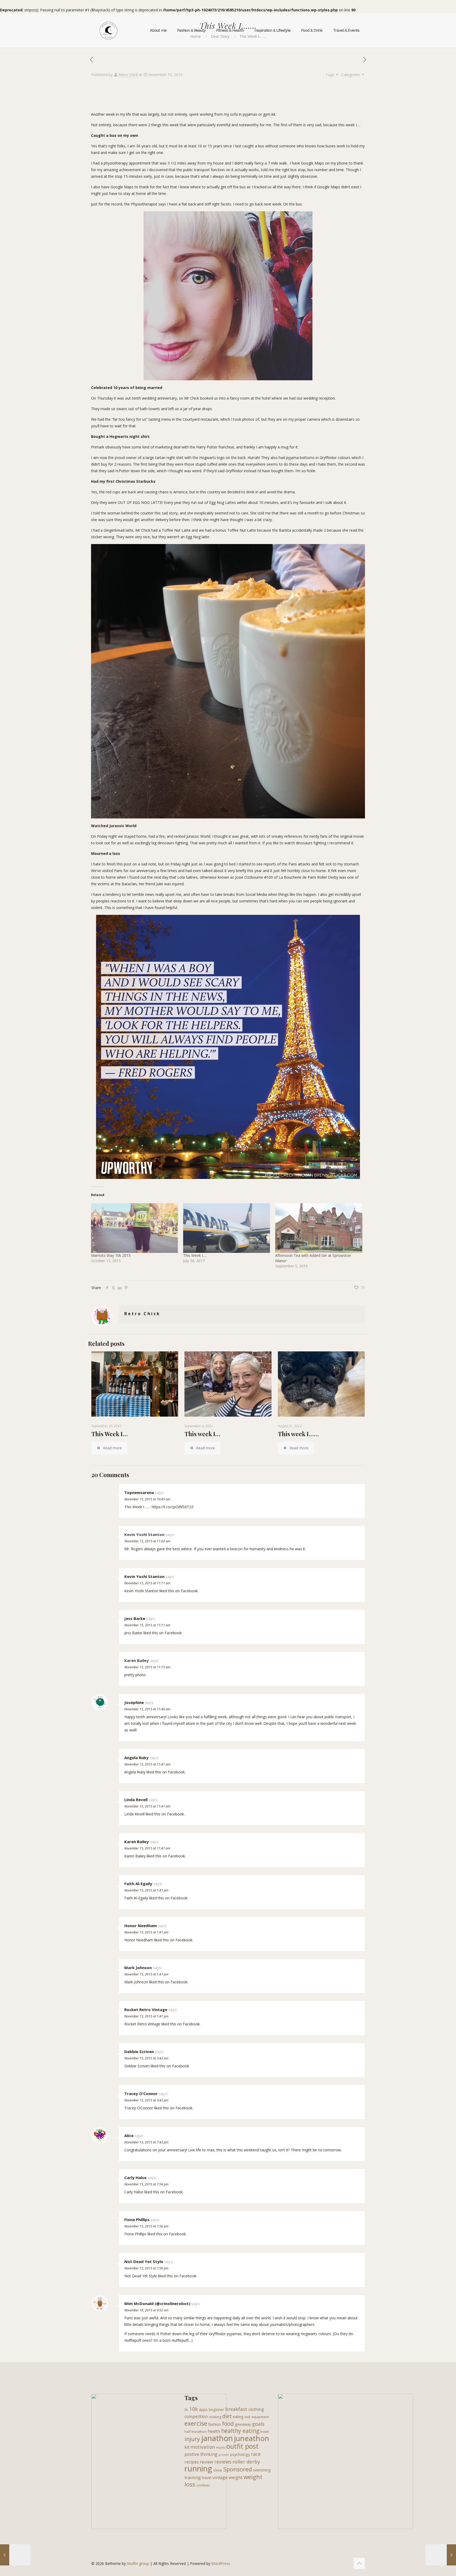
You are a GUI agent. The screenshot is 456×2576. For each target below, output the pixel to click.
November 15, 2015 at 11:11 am (147, 1583)
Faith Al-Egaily (138, 1884)
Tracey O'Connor (141, 2093)
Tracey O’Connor (139, 2108)
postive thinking (201, 2454)
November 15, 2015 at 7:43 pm (146, 2142)
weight (236, 2477)
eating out (242, 2417)
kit (187, 2447)
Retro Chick (128, 75)
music (221, 2447)
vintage (220, 2477)
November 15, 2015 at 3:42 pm (146, 2058)
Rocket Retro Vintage (146, 2010)
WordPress (221, 2563)
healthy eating (240, 2431)
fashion (215, 2424)
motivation (203, 2447)
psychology (240, 2454)
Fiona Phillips (137, 2219)
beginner (216, 2409)
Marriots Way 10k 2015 (111, 1255)
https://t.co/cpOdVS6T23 (173, 1507)
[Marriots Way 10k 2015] (134, 1228)
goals (258, 2424)
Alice (129, 2135)
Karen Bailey (137, 1842)
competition (196, 2416)
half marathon (196, 2432)
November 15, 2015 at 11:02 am (147, 1541)
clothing (256, 2409)
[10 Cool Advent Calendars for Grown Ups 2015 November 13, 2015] (15, 2555)
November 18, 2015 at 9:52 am (146, 2310)
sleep (218, 2470)
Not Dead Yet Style (144, 2261)
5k (186, 2410)
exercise (196, 2423)
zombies (203, 2485)
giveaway (243, 2424)
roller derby (246, 2462)
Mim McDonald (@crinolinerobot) (157, 2303)
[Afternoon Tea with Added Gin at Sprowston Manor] (319, 1228)
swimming (262, 2470)
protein (224, 2455)
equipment (260, 2417)
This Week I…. (195, 1255)
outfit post (243, 2446)
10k (194, 2409)
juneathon (251, 2438)
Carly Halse (135, 2177)
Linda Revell (136, 1800)
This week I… (202, 1434)
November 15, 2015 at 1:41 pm (146, 1890)
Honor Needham (141, 1926)
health (214, 2431)
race (256, 2454)
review (206, 2462)
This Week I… (110, 1434)
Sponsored (238, 2469)
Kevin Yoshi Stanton (144, 1576)
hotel (265, 2432)
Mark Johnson (138, 1968)
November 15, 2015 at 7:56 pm (146, 2184)
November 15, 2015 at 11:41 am (147, 1764)
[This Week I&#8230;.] (227, 1228)
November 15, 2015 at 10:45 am (147, 1499)
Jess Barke (135, 1618)
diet (227, 2416)
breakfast (236, 2409)
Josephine (134, 1702)
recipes (192, 2462)
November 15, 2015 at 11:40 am (147, 1709)
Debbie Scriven (139, 2052)
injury (192, 2439)
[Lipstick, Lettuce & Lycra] (108, 30)
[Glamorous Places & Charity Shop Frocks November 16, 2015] (441, 2555)
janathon (217, 2438)
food (228, 2424)
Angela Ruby (136, 1758)
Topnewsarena (139, 1492)
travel (207, 2478)
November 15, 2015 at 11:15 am (147, 1667)
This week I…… (298, 1434)
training (193, 2477)
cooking (215, 2417)
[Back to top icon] (359, 2563)
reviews (223, 2462)
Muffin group (138, 2563)
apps (203, 2409)
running (198, 2469)
